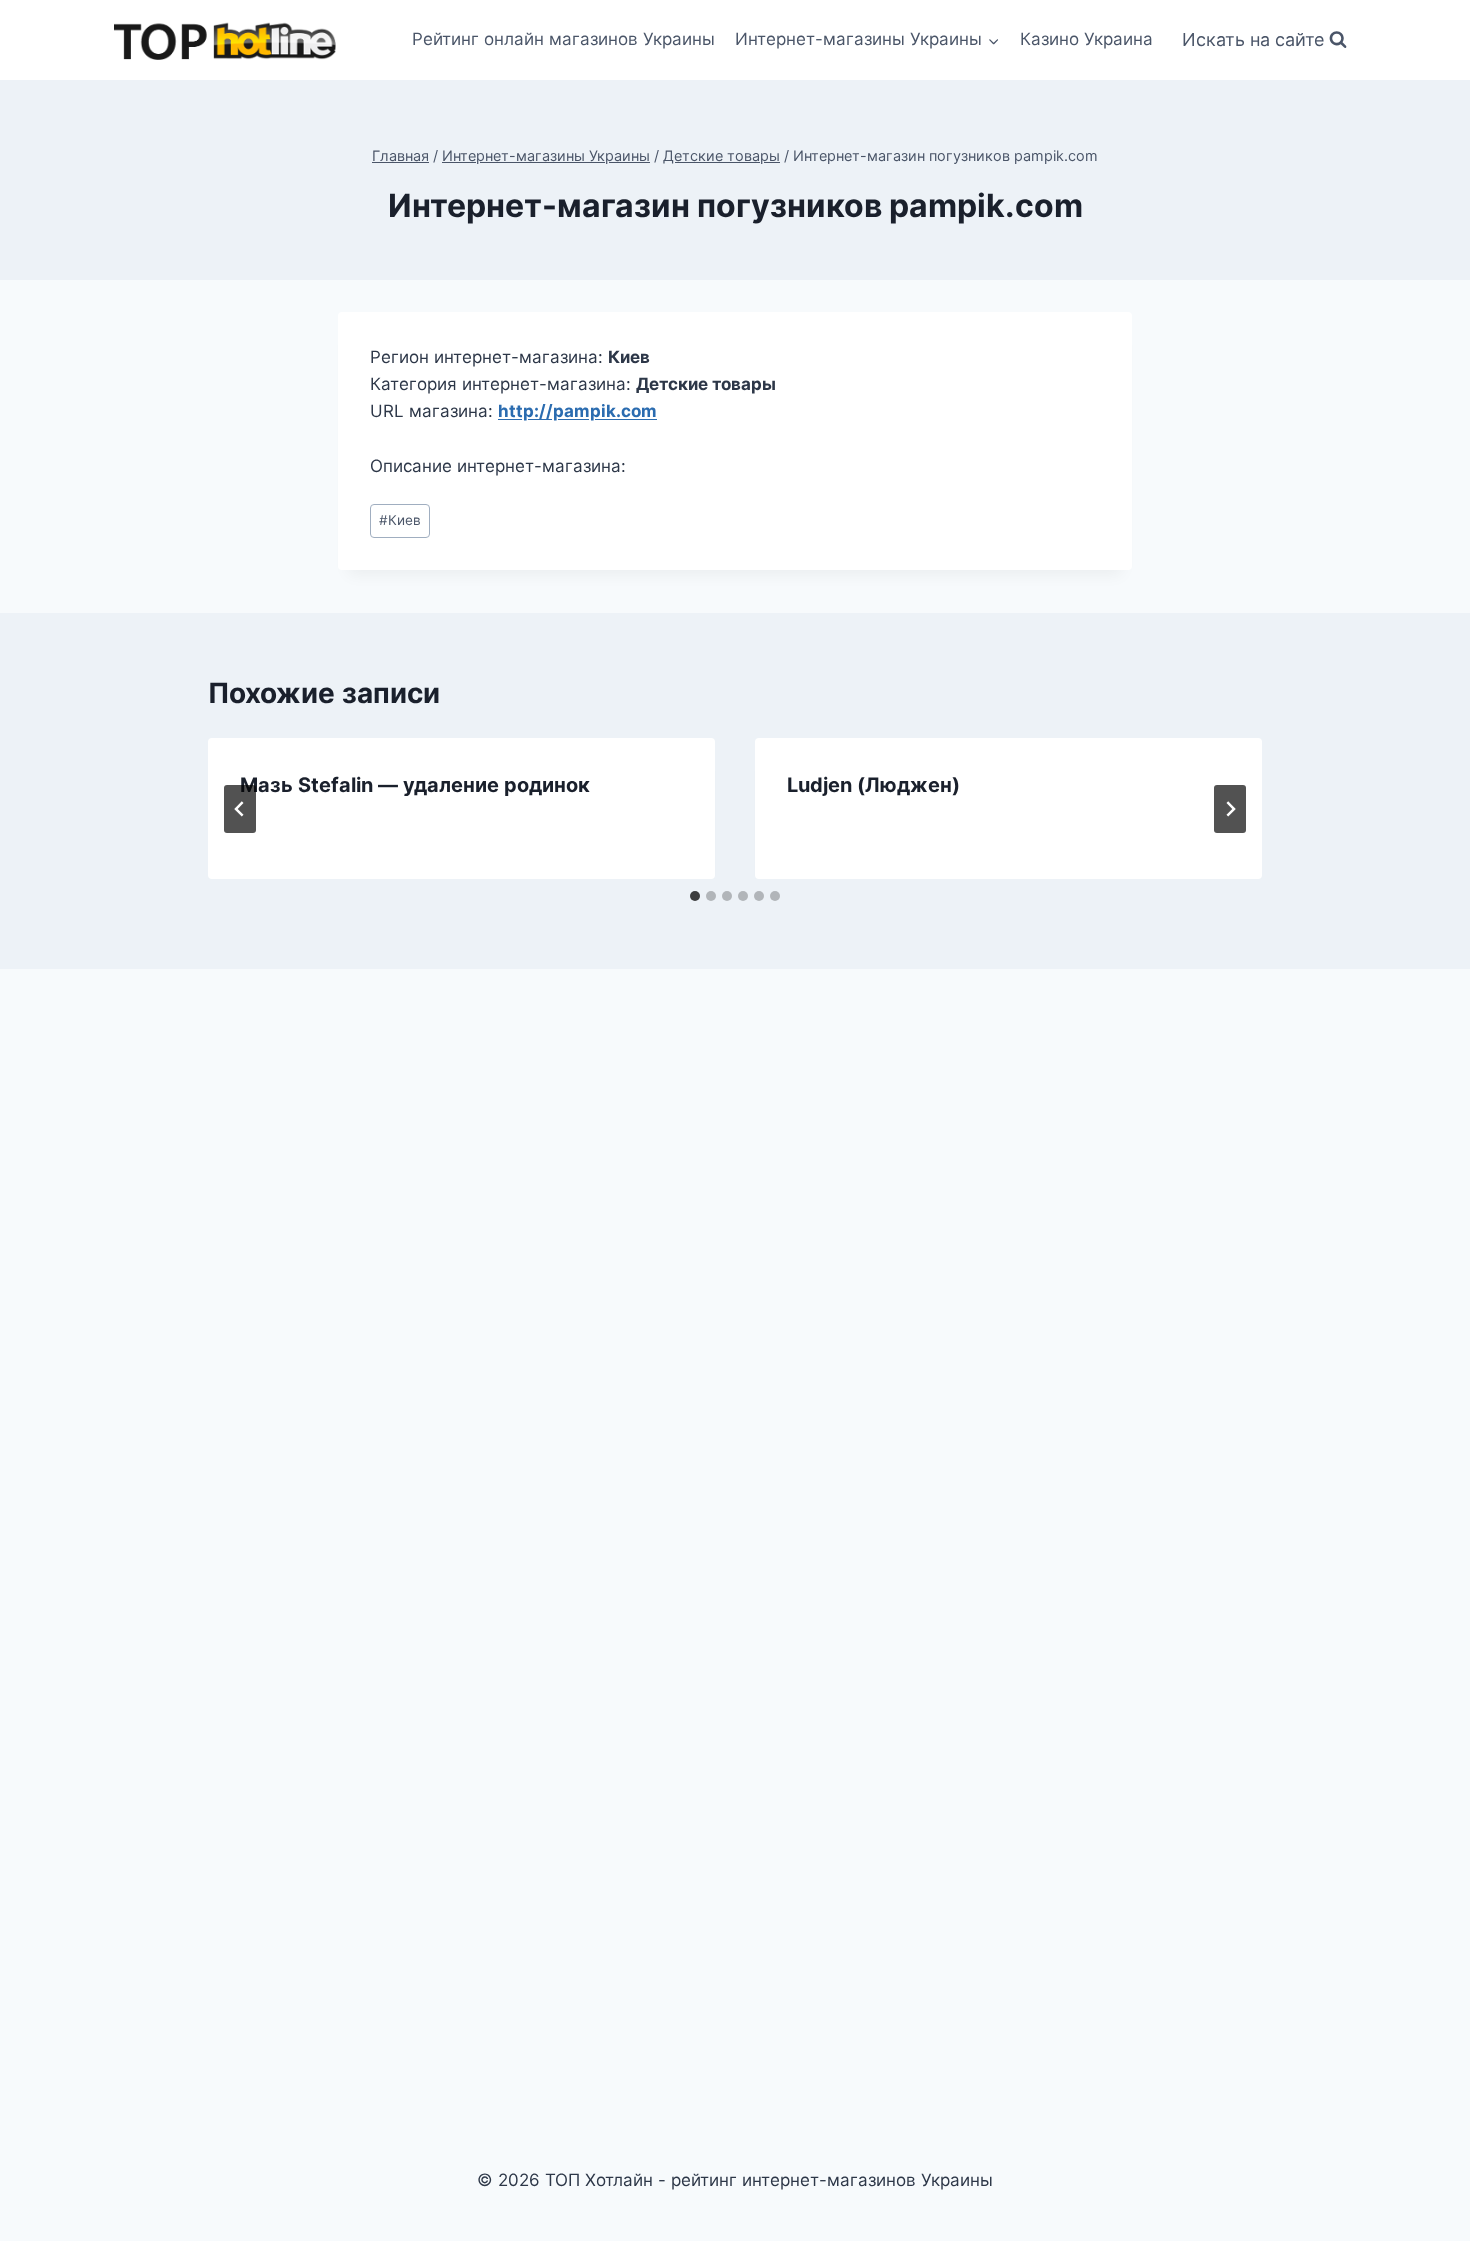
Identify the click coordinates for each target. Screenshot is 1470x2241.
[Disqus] (735, 1261)
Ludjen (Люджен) (873, 785)
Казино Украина (1086, 39)
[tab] (695, 896)
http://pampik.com (577, 411)
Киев (400, 520)
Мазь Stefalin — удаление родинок (415, 785)
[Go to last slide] (240, 809)
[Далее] (1230, 809)
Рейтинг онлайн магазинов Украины (563, 39)
